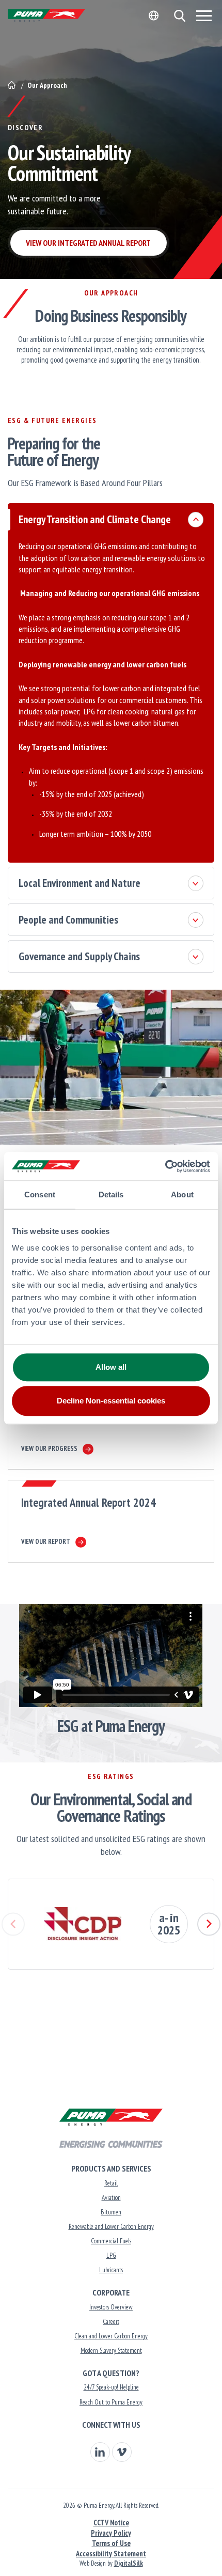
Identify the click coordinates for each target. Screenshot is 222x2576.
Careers (111, 2322)
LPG (111, 2255)
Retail (111, 2183)
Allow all (111, 1367)
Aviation (111, 2198)
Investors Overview (111, 2307)
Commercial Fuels (111, 2241)
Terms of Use (111, 2543)
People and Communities (68, 920)
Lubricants (111, 2270)
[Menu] (204, 15)
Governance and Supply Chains (79, 956)
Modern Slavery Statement (111, 2351)
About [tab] (182, 1195)
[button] (179, 16)
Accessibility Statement (111, 2554)
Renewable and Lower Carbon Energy (111, 2227)
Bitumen (111, 2212)
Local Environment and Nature (80, 883)
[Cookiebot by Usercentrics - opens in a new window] (165, 1166)
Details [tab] (111, 1195)
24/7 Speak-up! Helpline (111, 2387)
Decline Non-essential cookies (111, 1401)
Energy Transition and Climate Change (95, 519)
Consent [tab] (40, 1195)
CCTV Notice (111, 2523)
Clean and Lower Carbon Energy (111, 2336)
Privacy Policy (111, 2533)
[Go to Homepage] (12, 85)
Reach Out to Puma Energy (111, 2402)
